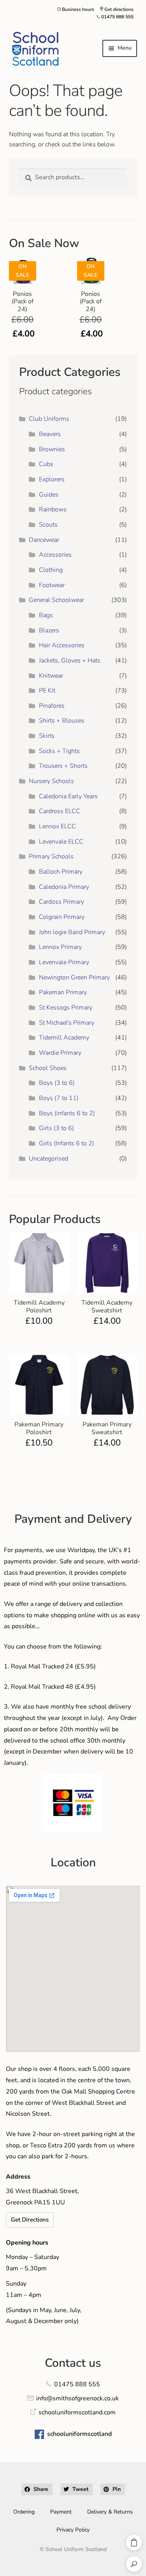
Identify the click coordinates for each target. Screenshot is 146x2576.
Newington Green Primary (74, 977)
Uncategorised (48, 1159)
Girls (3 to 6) (56, 1128)
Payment (61, 2512)
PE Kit (47, 691)
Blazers (49, 630)
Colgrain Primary (62, 917)
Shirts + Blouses (62, 721)
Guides (49, 495)
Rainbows (53, 509)
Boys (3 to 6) (57, 1083)
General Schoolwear (56, 600)
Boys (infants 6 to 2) (67, 1113)
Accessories (55, 555)
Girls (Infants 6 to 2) (67, 1143)
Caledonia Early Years (68, 796)
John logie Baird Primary (72, 932)
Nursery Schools (51, 781)
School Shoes (48, 1068)
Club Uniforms (49, 419)
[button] (37, 2489)
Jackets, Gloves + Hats (70, 660)
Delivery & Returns (110, 2512)
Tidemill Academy (64, 1038)
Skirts (47, 736)
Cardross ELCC (60, 811)
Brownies (52, 449)
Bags (46, 615)
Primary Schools (51, 856)
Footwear (52, 585)
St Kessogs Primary (66, 1008)
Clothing (51, 570)
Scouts (48, 525)
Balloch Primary (61, 872)
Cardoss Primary (62, 902)
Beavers (50, 434)
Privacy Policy (73, 2530)
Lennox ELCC (57, 826)
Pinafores (52, 706)
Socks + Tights (59, 751)
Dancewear (44, 540)
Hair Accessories (62, 645)
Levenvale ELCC (61, 842)
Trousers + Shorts (63, 766)
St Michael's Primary (67, 1023)
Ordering (24, 2512)
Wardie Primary (60, 1053)
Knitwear (51, 676)
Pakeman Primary (63, 992)
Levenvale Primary (64, 962)
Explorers (52, 479)
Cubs (46, 464)
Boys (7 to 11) (59, 1098)
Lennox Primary (60, 947)
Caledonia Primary (64, 887)
